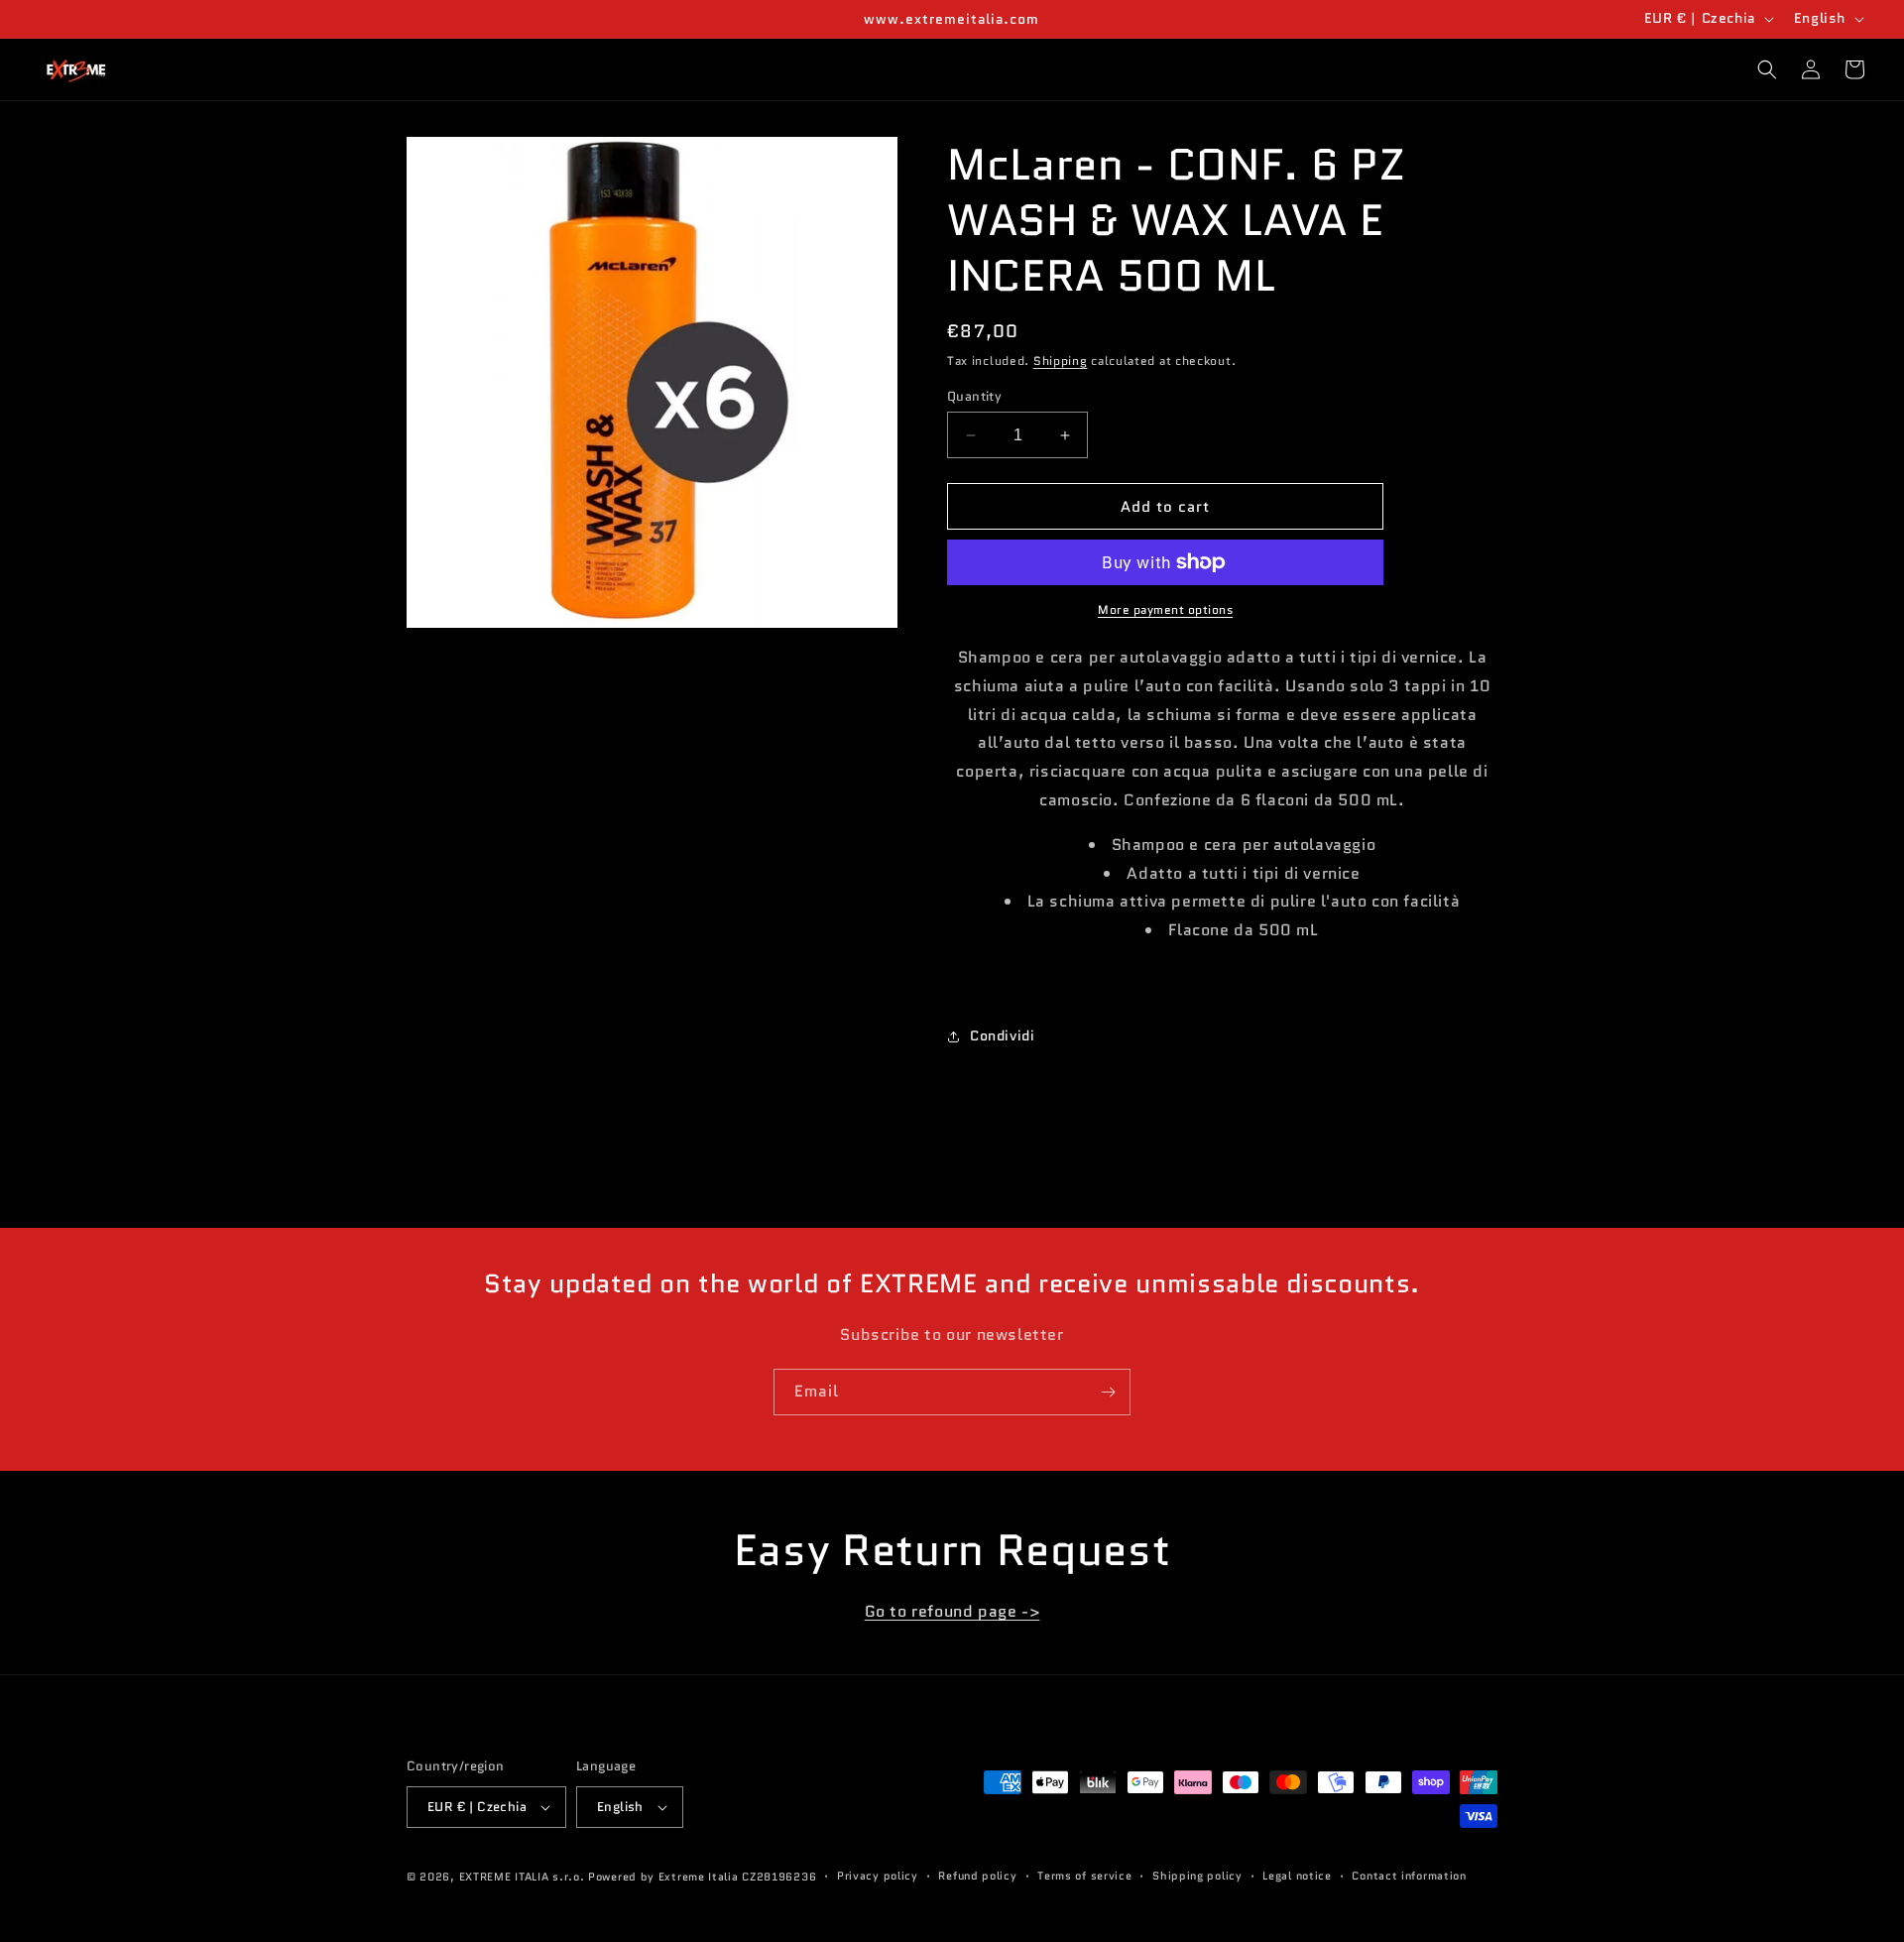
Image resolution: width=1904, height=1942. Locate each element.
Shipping (1061, 361)
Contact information (1409, 1876)
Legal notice (1297, 1876)
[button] (1767, 69)
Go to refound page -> (952, 1611)
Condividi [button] (1002, 1035)
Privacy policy (878, 1876)
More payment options (1165, 609)
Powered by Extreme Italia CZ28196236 (702, 1877)
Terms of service (1084, 1876)
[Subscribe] (1108, 1392)
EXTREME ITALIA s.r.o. (522, 1877)
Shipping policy (1197, 1876)
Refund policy (977, 1876)
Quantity (974, 396)
